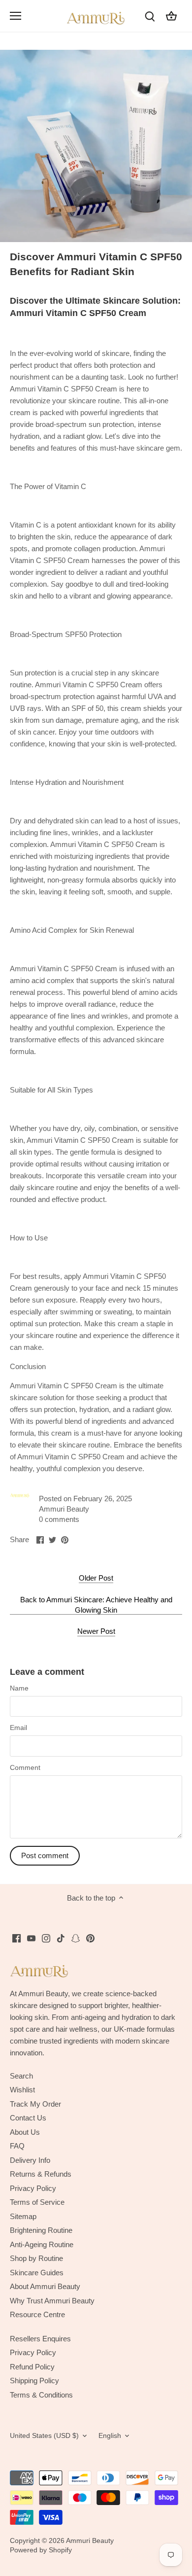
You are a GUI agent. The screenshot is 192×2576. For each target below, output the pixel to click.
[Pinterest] (90, 1938)
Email (18, 1728)
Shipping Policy (34, 2381)
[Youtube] (31, 1938)
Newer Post (96, 1631)
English (110, 2436)
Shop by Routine (36, 2258)
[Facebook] (16, 1938)
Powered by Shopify (41, 2550)
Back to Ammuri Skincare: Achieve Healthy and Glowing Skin (96, 1605)
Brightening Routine (41, 2230)
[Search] (150, 16)
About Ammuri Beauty (45, 2286)
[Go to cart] (171, 16)
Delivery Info (30, 2160)
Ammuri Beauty (90, 2541)
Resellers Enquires (40, 2339)
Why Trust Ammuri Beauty (52, 2301)
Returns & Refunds (41, 2174)
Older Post (96, 1578)
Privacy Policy (33, 2188)
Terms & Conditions (41, 2395)
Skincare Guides (37, 2273)
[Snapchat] (76, 1938)
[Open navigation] (16, 16)
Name (19, 1688)
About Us (25, 2132)
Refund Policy (32, 2367)
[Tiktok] (61, 1938)
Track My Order (35, 2104)
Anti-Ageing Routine (42, 2244)
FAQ (17, 2146)
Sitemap (23, 2216)
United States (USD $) (44, 2436)
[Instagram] (46, 1938)
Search (21, 2076)
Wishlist (22, 2090)
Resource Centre (37, 2314)
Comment (25, 1768)
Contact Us (28, 2118)
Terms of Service (37, 2202)
